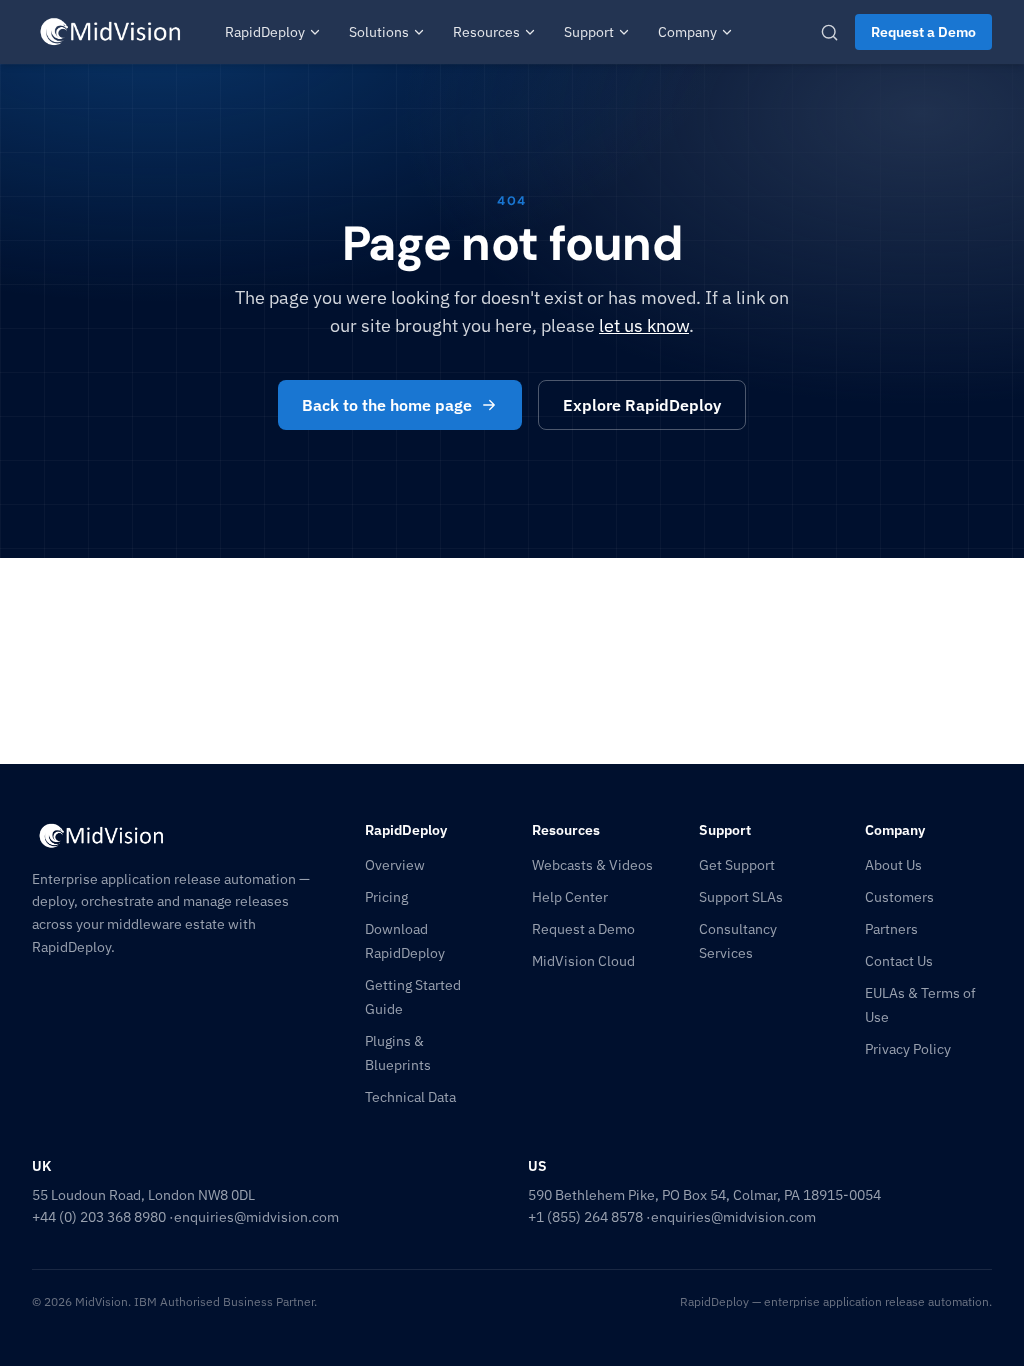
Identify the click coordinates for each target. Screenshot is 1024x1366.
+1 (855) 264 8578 (585, 1217)
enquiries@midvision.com (256, 1217)
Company (687, 32)
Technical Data (410, 1097)
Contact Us (899, 961)
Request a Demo (923, 32)
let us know (644, 325)
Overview (395, 865)
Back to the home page (387, 405)
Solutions (379, 32)
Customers (899, 897)
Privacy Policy (908, 1049)
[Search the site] (829, 32)
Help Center (570, 897)
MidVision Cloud (583, 961)
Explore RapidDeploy (642, 405)
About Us (893, 865)
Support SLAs (741, 897)
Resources (486, 32)
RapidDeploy (265, 32)
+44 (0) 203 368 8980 (99, 1217)
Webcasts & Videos (592, 865)
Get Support (737, 865)
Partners (891, 929)
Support (589, 32)
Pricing (386, 897)
